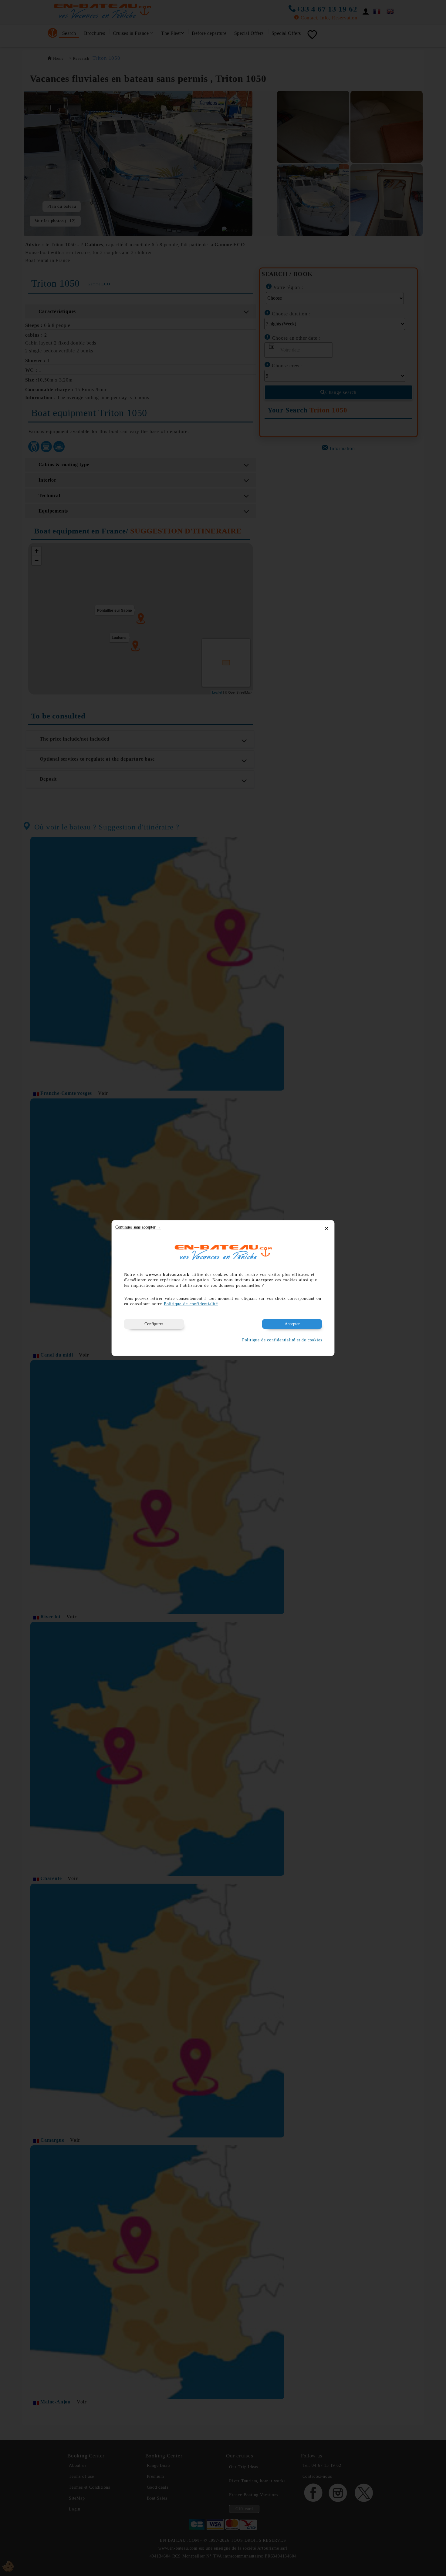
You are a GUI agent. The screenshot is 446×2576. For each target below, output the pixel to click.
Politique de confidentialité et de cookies (282, 1340)
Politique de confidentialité (191, 1304)
